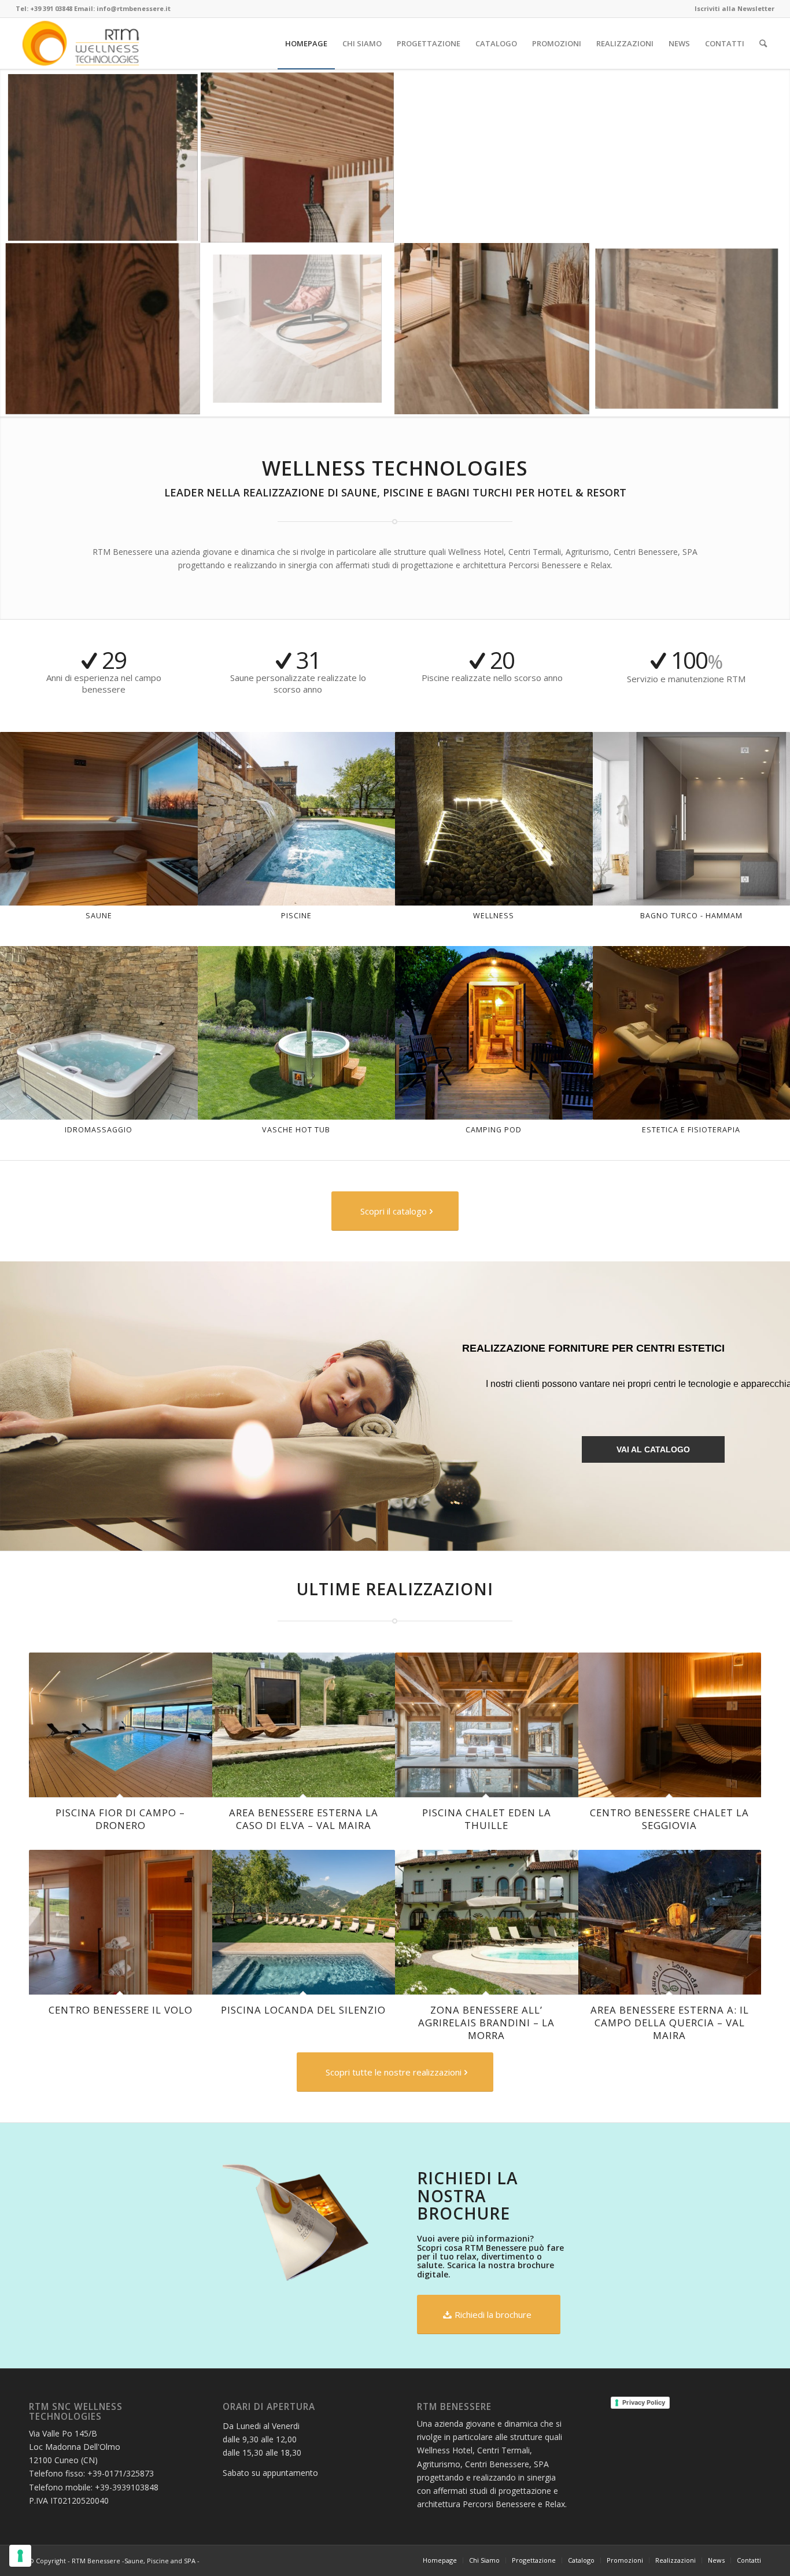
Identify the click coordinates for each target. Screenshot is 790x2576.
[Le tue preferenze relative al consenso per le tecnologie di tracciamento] (20, 2556)
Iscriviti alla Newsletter (734, 8)
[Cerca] (763, 43)
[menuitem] (732, 9)
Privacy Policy (644, 2402)
